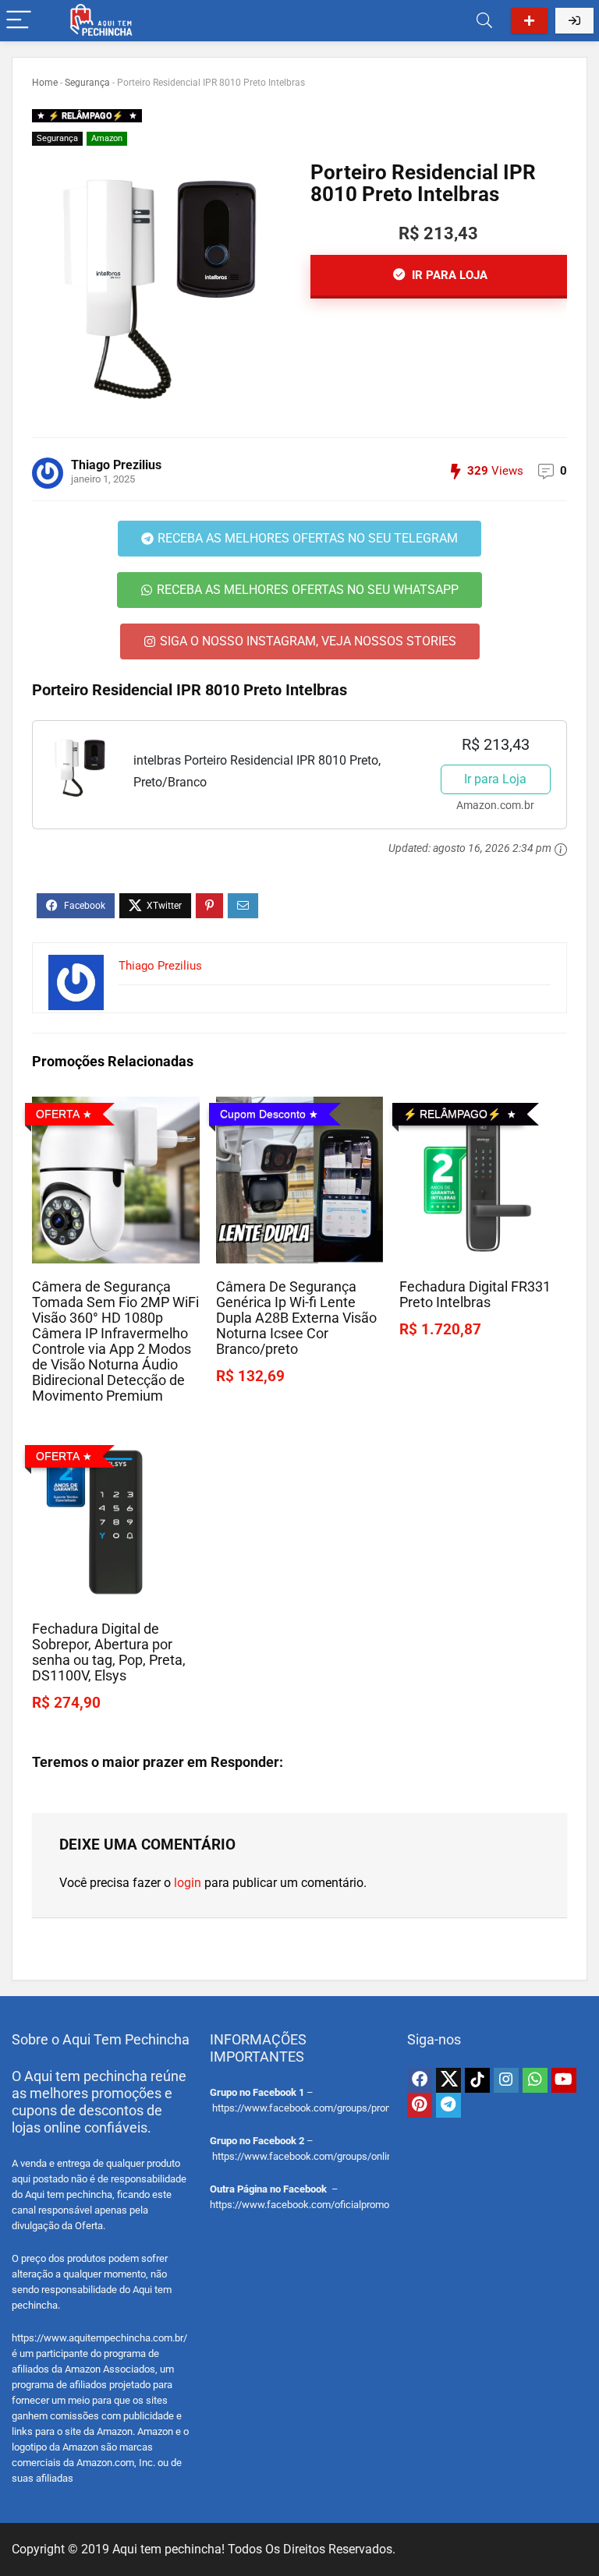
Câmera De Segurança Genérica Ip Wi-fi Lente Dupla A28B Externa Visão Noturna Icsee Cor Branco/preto (296, 1318)
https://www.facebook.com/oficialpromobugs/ (312, 2205)
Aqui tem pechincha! (168, 2549)
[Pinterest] (420, 2105)
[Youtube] (564, 2080)
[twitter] (448, 2080)
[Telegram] (448, 2105)
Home (45, 83)
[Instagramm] (506, 2080)
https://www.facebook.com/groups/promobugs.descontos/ (343, 2108)
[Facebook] (420, 2080)
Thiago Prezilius (116, 465)
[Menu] (19, 21)
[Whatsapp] (535, 2080)
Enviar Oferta (529, 21)
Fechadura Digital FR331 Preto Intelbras (475, 1295)
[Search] (484, 21)
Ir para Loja (495, 779)
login (188, 1883)
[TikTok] (477, 2080)
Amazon (107, 138)
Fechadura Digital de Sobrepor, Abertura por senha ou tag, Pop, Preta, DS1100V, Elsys (109, 1652)
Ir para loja (448, 275)
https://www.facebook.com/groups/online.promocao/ (330, 2156)
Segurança (87, 83)
